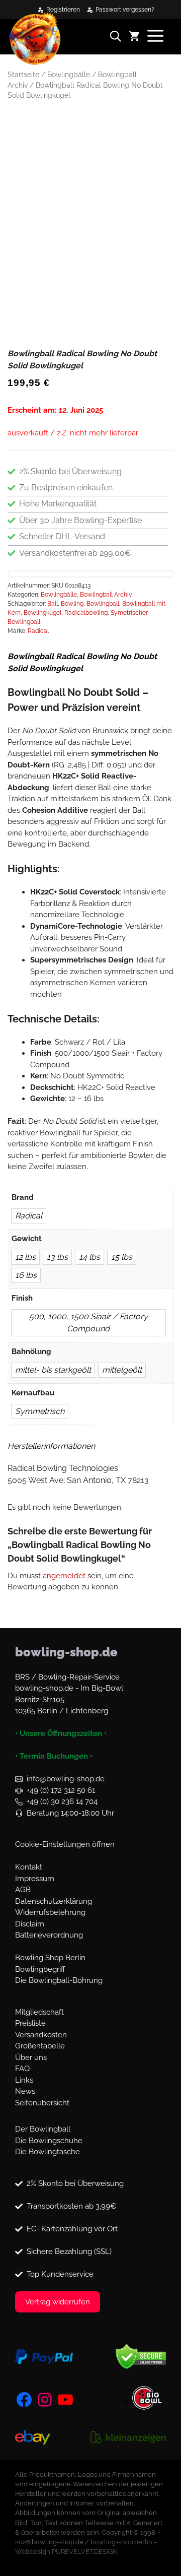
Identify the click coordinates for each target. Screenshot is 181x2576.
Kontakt (29, 1867)
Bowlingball (103, 604)
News (25, 2091)
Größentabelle (40, 2046)
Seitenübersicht (42, 2103)
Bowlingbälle (69, 75)
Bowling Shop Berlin (50, 1958)
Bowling (72, 604)
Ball (53, 604)
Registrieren (63, 10)
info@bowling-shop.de (66, 1779)
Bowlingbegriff (40, 1969)
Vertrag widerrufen (58, 2302)
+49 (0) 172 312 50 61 (61, 1790)
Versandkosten (41, 2035)
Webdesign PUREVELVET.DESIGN (66, 2552)
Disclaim (30, 1924)
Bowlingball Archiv (106, 595)
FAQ (22, 2069)
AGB (23, 1890)
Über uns (31, 2057)
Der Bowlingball (43, 2129)
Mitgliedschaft (39, 2012)
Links (24, 2080)
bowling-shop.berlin (121, 2542)
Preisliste (30, 2023)
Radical (38, 631)
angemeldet (64, 1576)
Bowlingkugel (42, 613)
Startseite (23, 75)
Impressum (35, 1879)
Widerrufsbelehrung (50, 1912)
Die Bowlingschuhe (49, 2141)
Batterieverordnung (49, 1935)
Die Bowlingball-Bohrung (59, 1980)
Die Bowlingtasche (48, 2152)
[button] (119, 38)
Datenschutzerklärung (54, 1901)
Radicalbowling (86, 613)
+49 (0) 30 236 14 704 (62, 1801)
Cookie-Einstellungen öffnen (65, 1844)
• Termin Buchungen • (54, 1756)
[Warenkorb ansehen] (138, 38)
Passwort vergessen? (125, 10)
